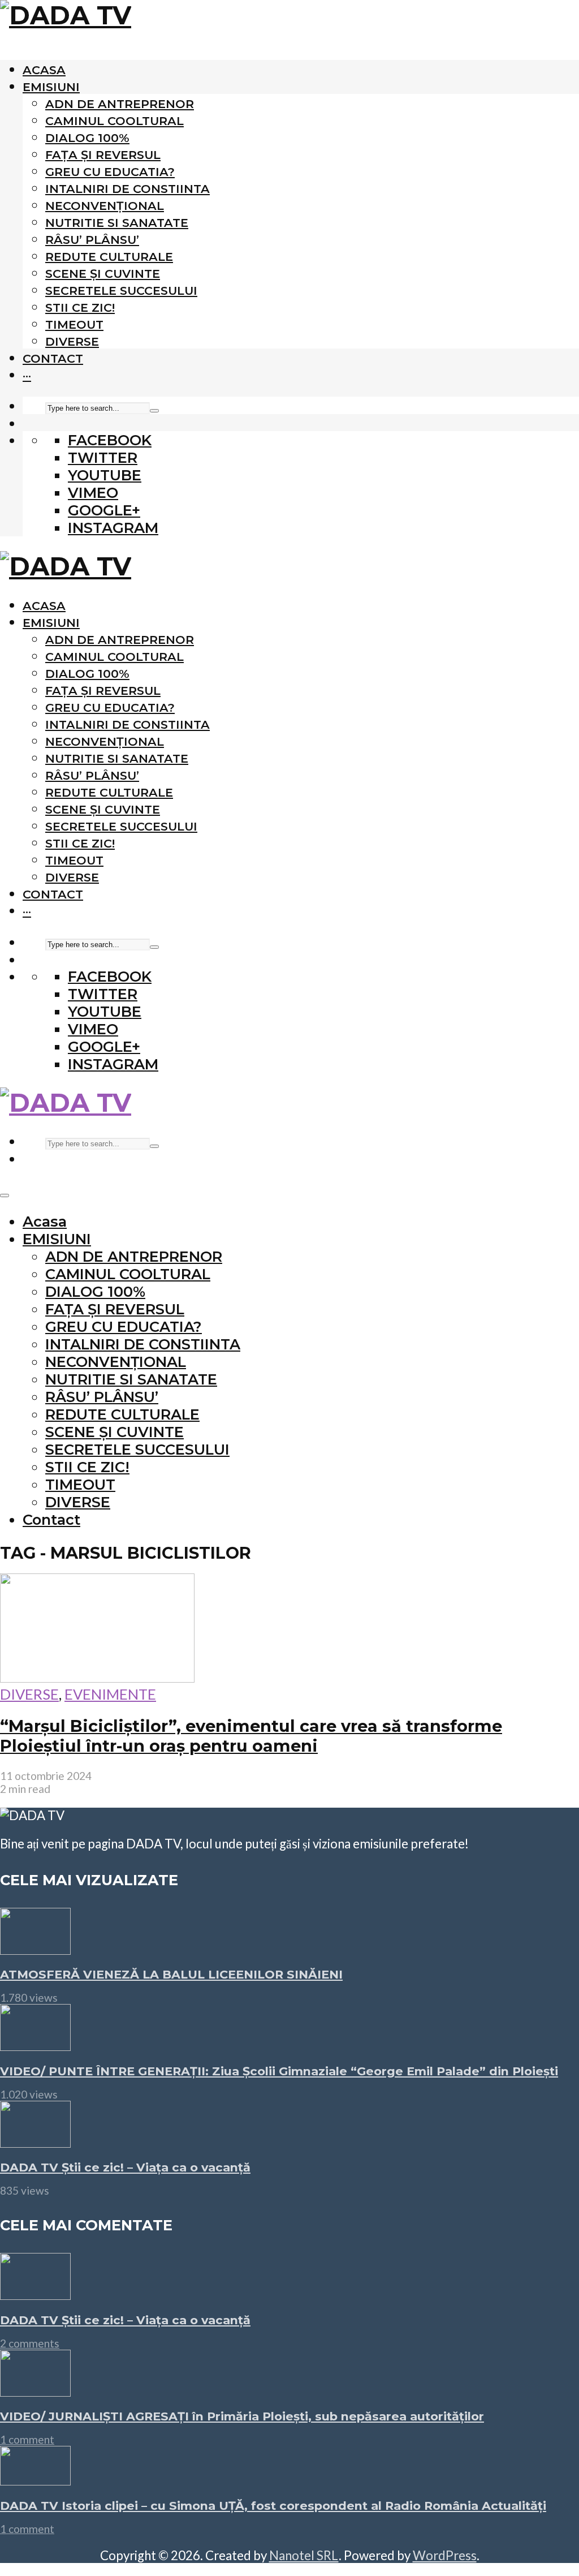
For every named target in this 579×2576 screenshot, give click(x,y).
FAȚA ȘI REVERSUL (103, 155)
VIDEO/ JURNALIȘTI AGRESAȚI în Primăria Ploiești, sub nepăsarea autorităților (242, 2416)
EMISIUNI (51, 87)
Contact (53, 358)
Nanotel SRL (304, 2555)
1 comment (27, 2439)
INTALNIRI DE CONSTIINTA (128, 189)
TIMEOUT (74, 324)
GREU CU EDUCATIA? (110, 172)
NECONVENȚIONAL (105, 206)
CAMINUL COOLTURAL (114, 121)
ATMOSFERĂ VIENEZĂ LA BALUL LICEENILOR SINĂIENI (171, 1974)
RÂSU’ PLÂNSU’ (92, 240)
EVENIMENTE (110, 1694)
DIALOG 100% (87, 138)
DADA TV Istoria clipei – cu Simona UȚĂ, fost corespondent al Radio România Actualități (273, 2506)
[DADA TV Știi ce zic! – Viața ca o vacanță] (35, 2142)
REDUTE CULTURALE (109, 257)
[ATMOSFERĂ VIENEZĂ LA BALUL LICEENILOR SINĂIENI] (35, 1949)
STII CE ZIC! (80, 308)
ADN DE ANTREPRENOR (120, 104)
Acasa (44, 70)
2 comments (30, 2343)
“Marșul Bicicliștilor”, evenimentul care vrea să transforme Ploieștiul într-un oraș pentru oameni (251, 1736)
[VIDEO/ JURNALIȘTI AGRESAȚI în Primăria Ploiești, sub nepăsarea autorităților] (35, 2391)
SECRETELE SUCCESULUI (121, 291)
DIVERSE (72, 341)
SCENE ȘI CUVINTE (103, 274)
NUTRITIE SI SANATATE (117, 223)
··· (27, 375)
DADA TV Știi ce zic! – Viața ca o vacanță (125, 2167)
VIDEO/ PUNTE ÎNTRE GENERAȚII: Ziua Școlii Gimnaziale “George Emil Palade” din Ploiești (279, 2071)
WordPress (445, 2555)
